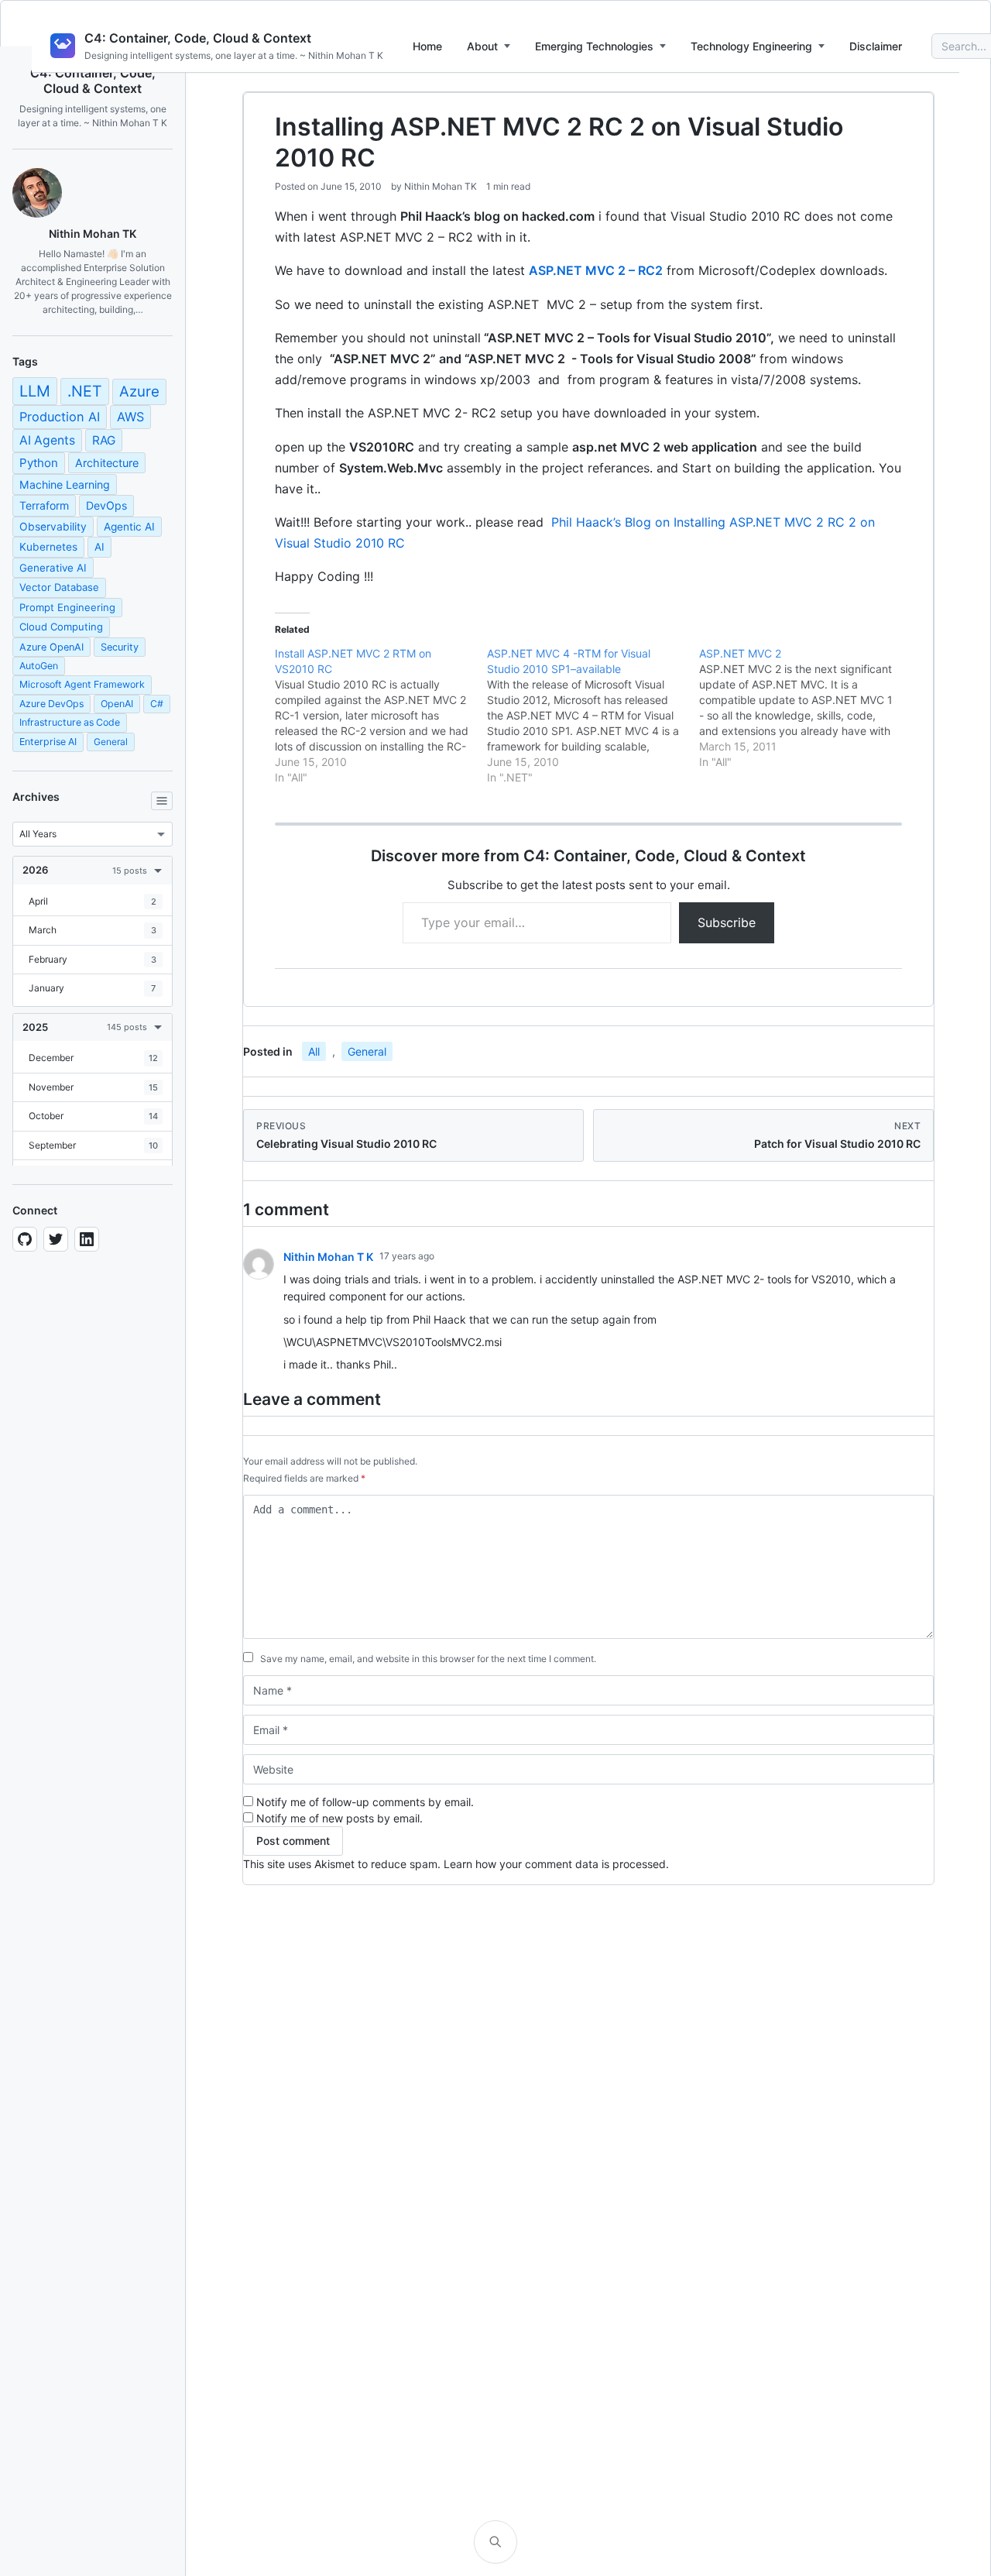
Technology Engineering (751, 46)
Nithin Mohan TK (441, 186)
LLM (35, 391)
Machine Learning (65, 484)
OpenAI (117, 704)
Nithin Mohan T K (328, 1257)
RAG (104, 440)
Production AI (60, 417)
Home (427, 46)
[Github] (25, 1239)
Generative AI (53, 568)
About (482, 46)
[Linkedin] (87, 1239)
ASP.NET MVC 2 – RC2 (596, 270)
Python (39, 463)
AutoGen (39, 666)
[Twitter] (56, 1239)
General (111, 742)
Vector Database (59, 587)
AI (99, 547)
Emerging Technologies (594, 46)
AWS (130, 417)
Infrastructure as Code (70, 722)
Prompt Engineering (67, 607)
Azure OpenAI (51, 647)
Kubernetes (48, 547)
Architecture (107, 463)
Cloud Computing (61, 627)
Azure (139, 392)
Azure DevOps (51, 704)
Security (120, 647)
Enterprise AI (48, 742)
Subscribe (727, 922)
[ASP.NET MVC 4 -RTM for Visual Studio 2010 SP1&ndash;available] (593, 716)
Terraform (44, 505)
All (314, 1051)
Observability (53, 527)
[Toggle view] (162, 801)
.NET (85, 391)
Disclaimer (876, 46)
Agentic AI (129, 527)
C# (157, 704)
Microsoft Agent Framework (82, 684)
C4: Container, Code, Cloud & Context (198, 38)
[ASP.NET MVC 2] (805, 708)
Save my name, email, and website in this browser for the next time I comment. (428, 1659)
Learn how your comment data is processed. (556, 1864)
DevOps (106, 505)
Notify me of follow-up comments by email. (365, 1802)
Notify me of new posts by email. (339, 1818)
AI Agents (47, 440)
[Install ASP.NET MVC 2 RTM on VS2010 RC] (381, 716)
